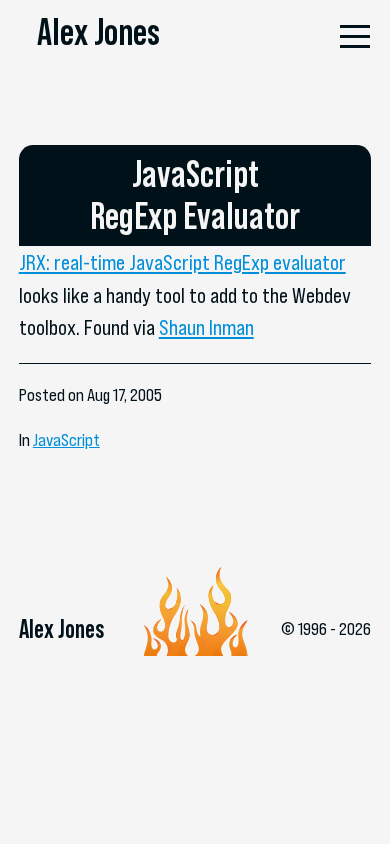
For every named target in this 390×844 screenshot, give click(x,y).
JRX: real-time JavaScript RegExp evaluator (182, 262)
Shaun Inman (206, 327)
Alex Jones (98, 32)
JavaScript (66, 440)
